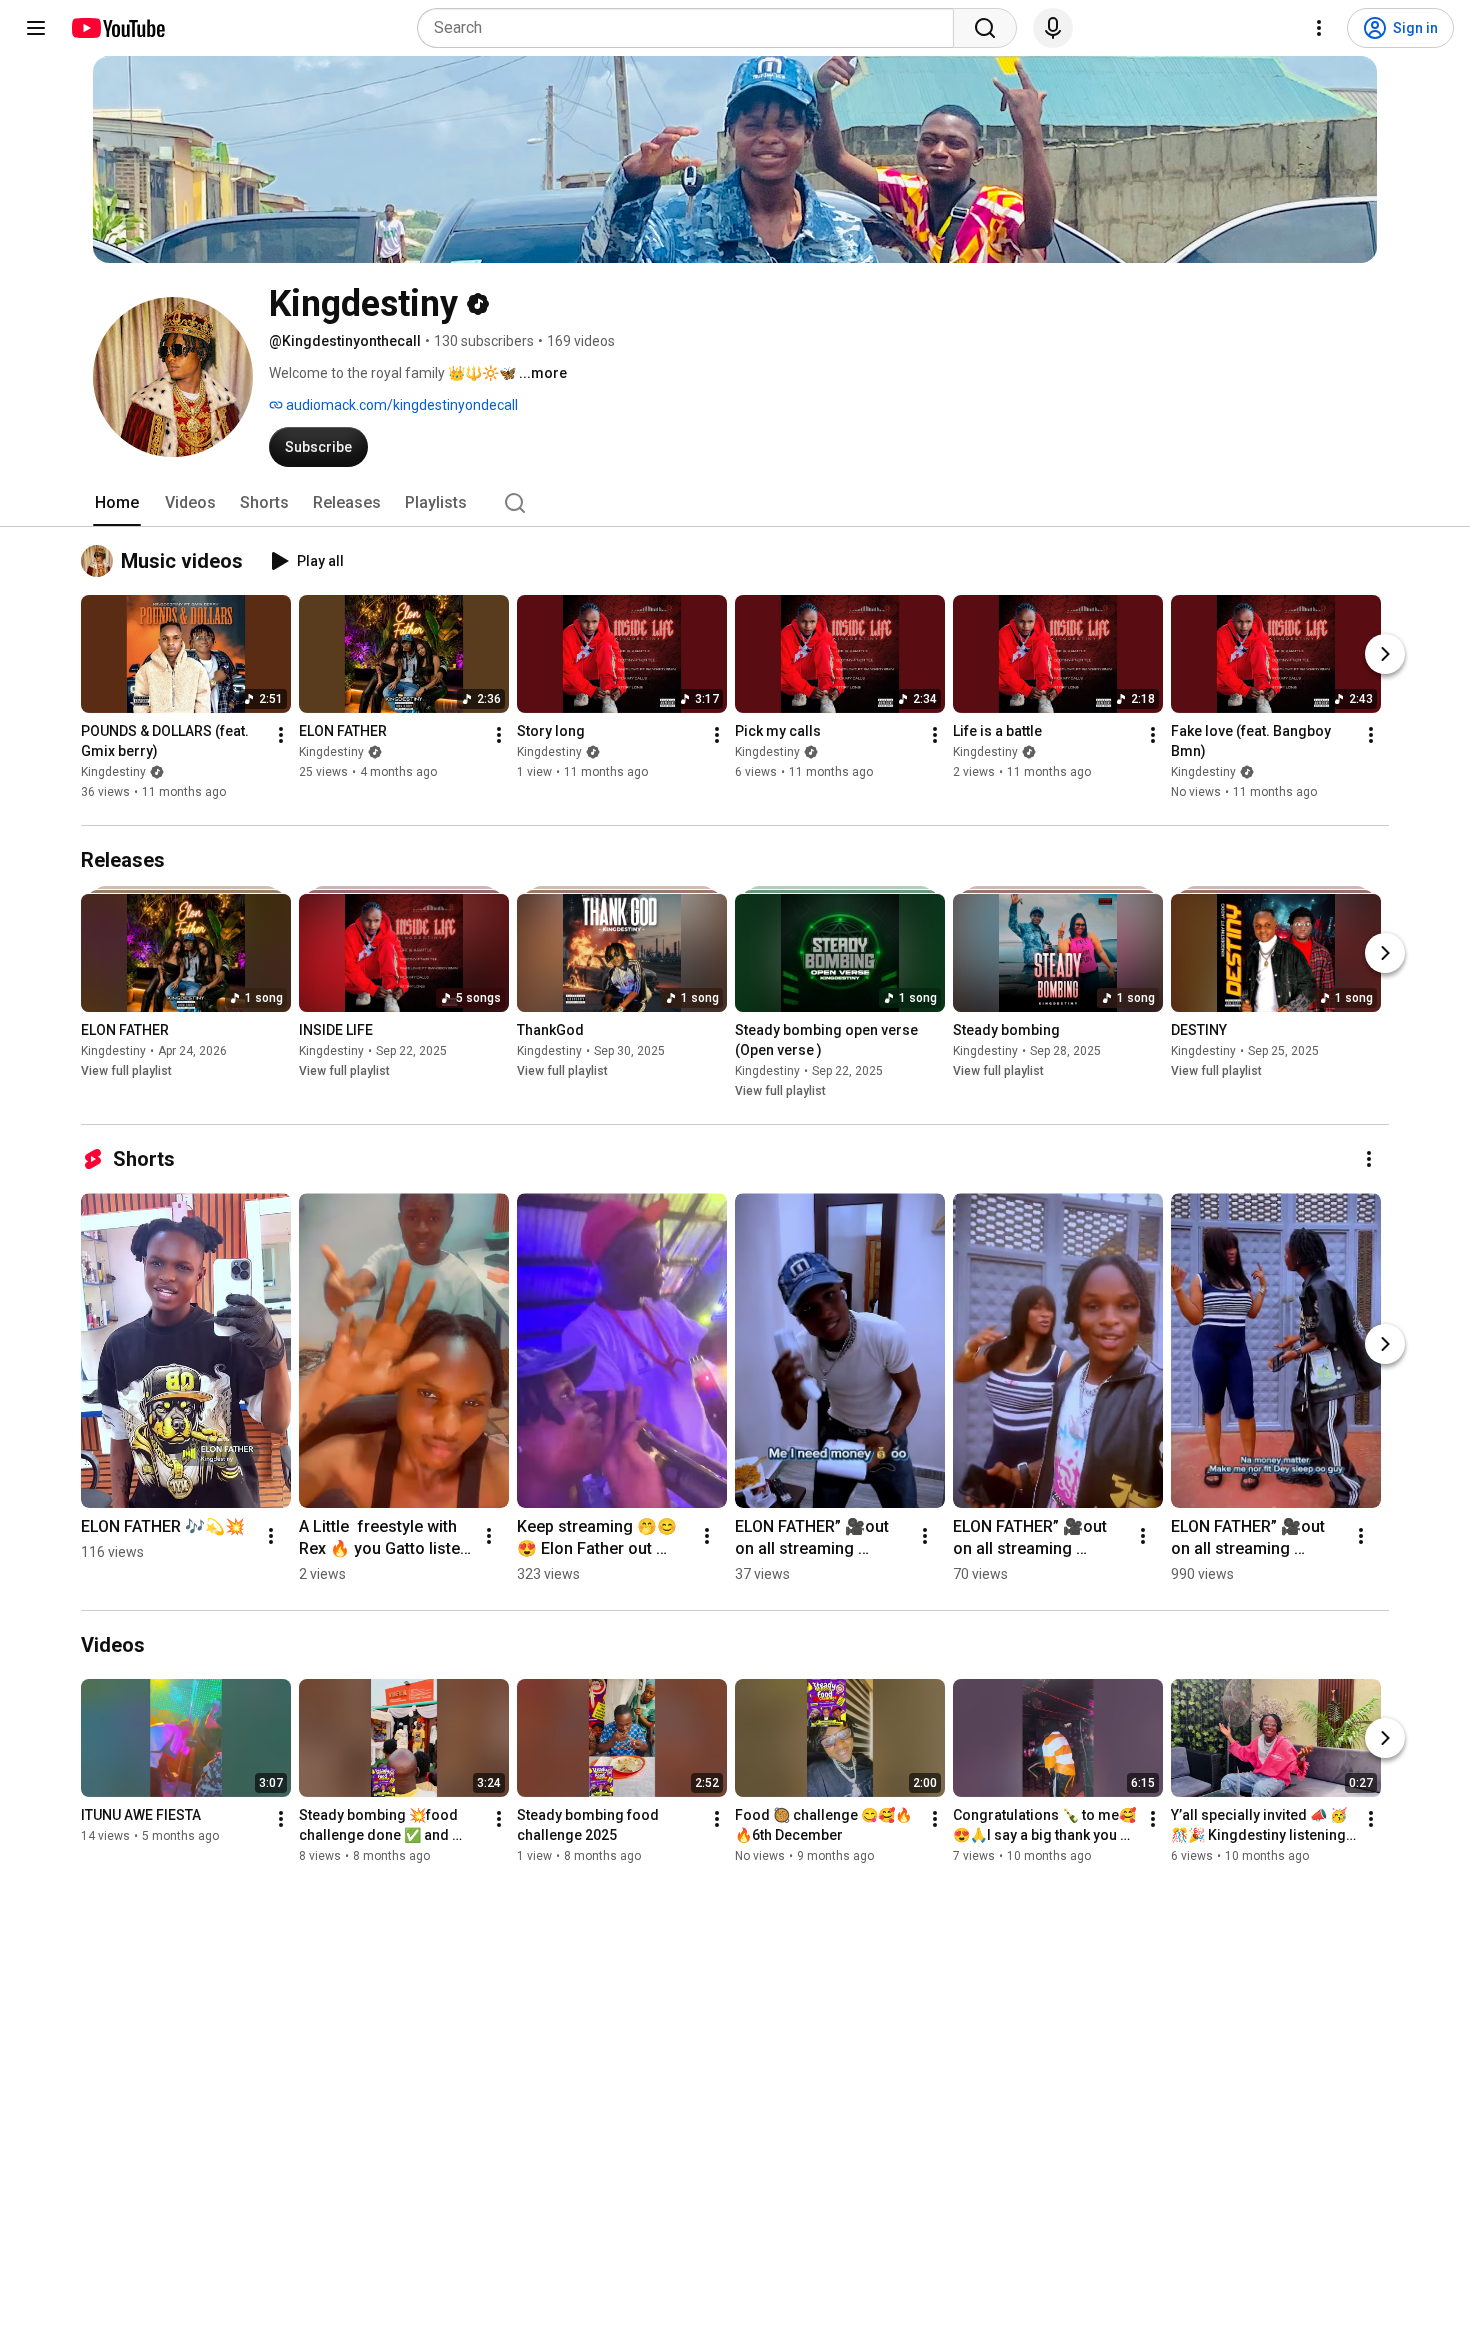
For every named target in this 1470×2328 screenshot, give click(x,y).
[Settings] (1319, 28)
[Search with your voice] (1053, 28)
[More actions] (281, 735)
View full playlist (126, 1071)
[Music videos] (101, 561)
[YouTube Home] (117, 28)
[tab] (117, 503)
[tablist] (735, 503)
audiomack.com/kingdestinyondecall (400, 405)
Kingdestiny (113, 772)
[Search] (985, 28)
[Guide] (36, 28)
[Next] (1385, 654)
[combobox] (691, 28)
